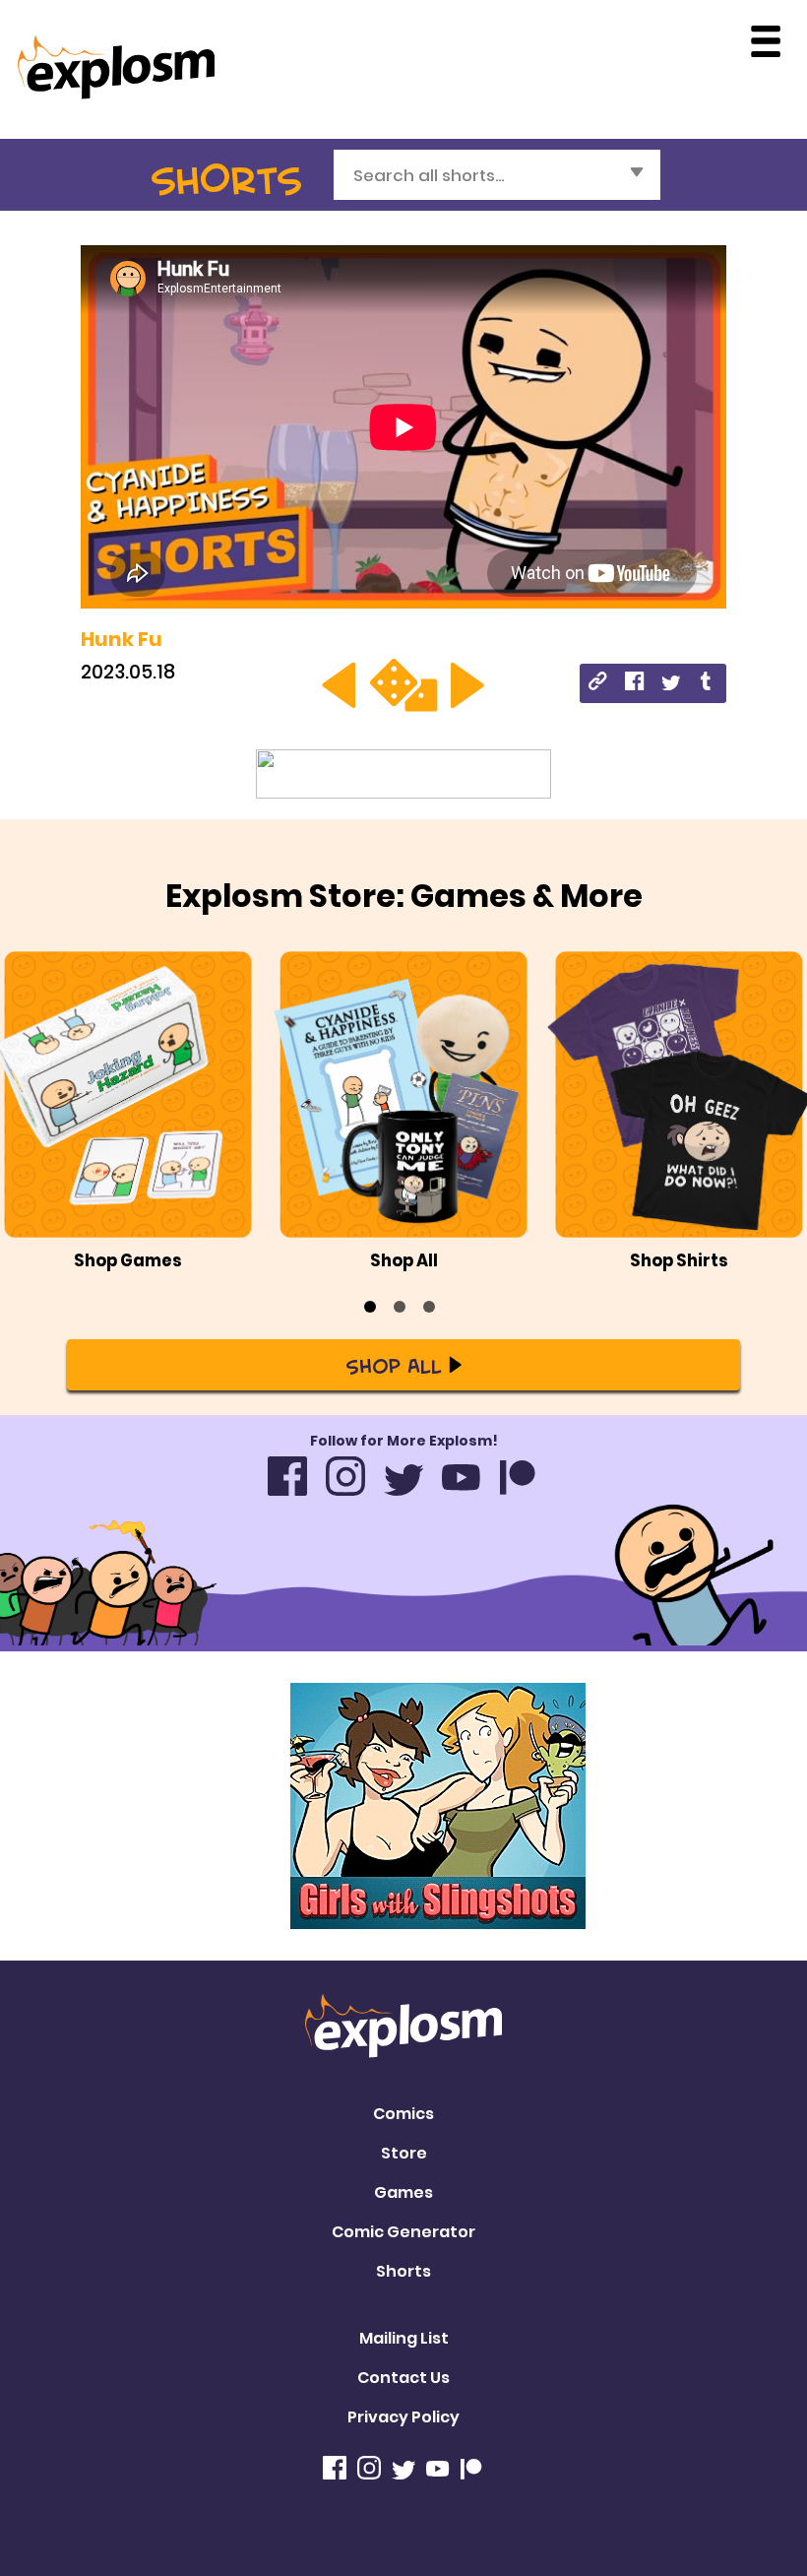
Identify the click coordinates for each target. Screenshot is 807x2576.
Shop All (394, 1365)
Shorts (403, 2271)
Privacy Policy (403, 2417)
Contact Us (403, 2378)
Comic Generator (403, 2232)
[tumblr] (707, 684)
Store (404, 2153)
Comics (403, 2114)
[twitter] (671, 684)
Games (403, 2192)
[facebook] (634, 684)
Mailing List (404, 2338)
